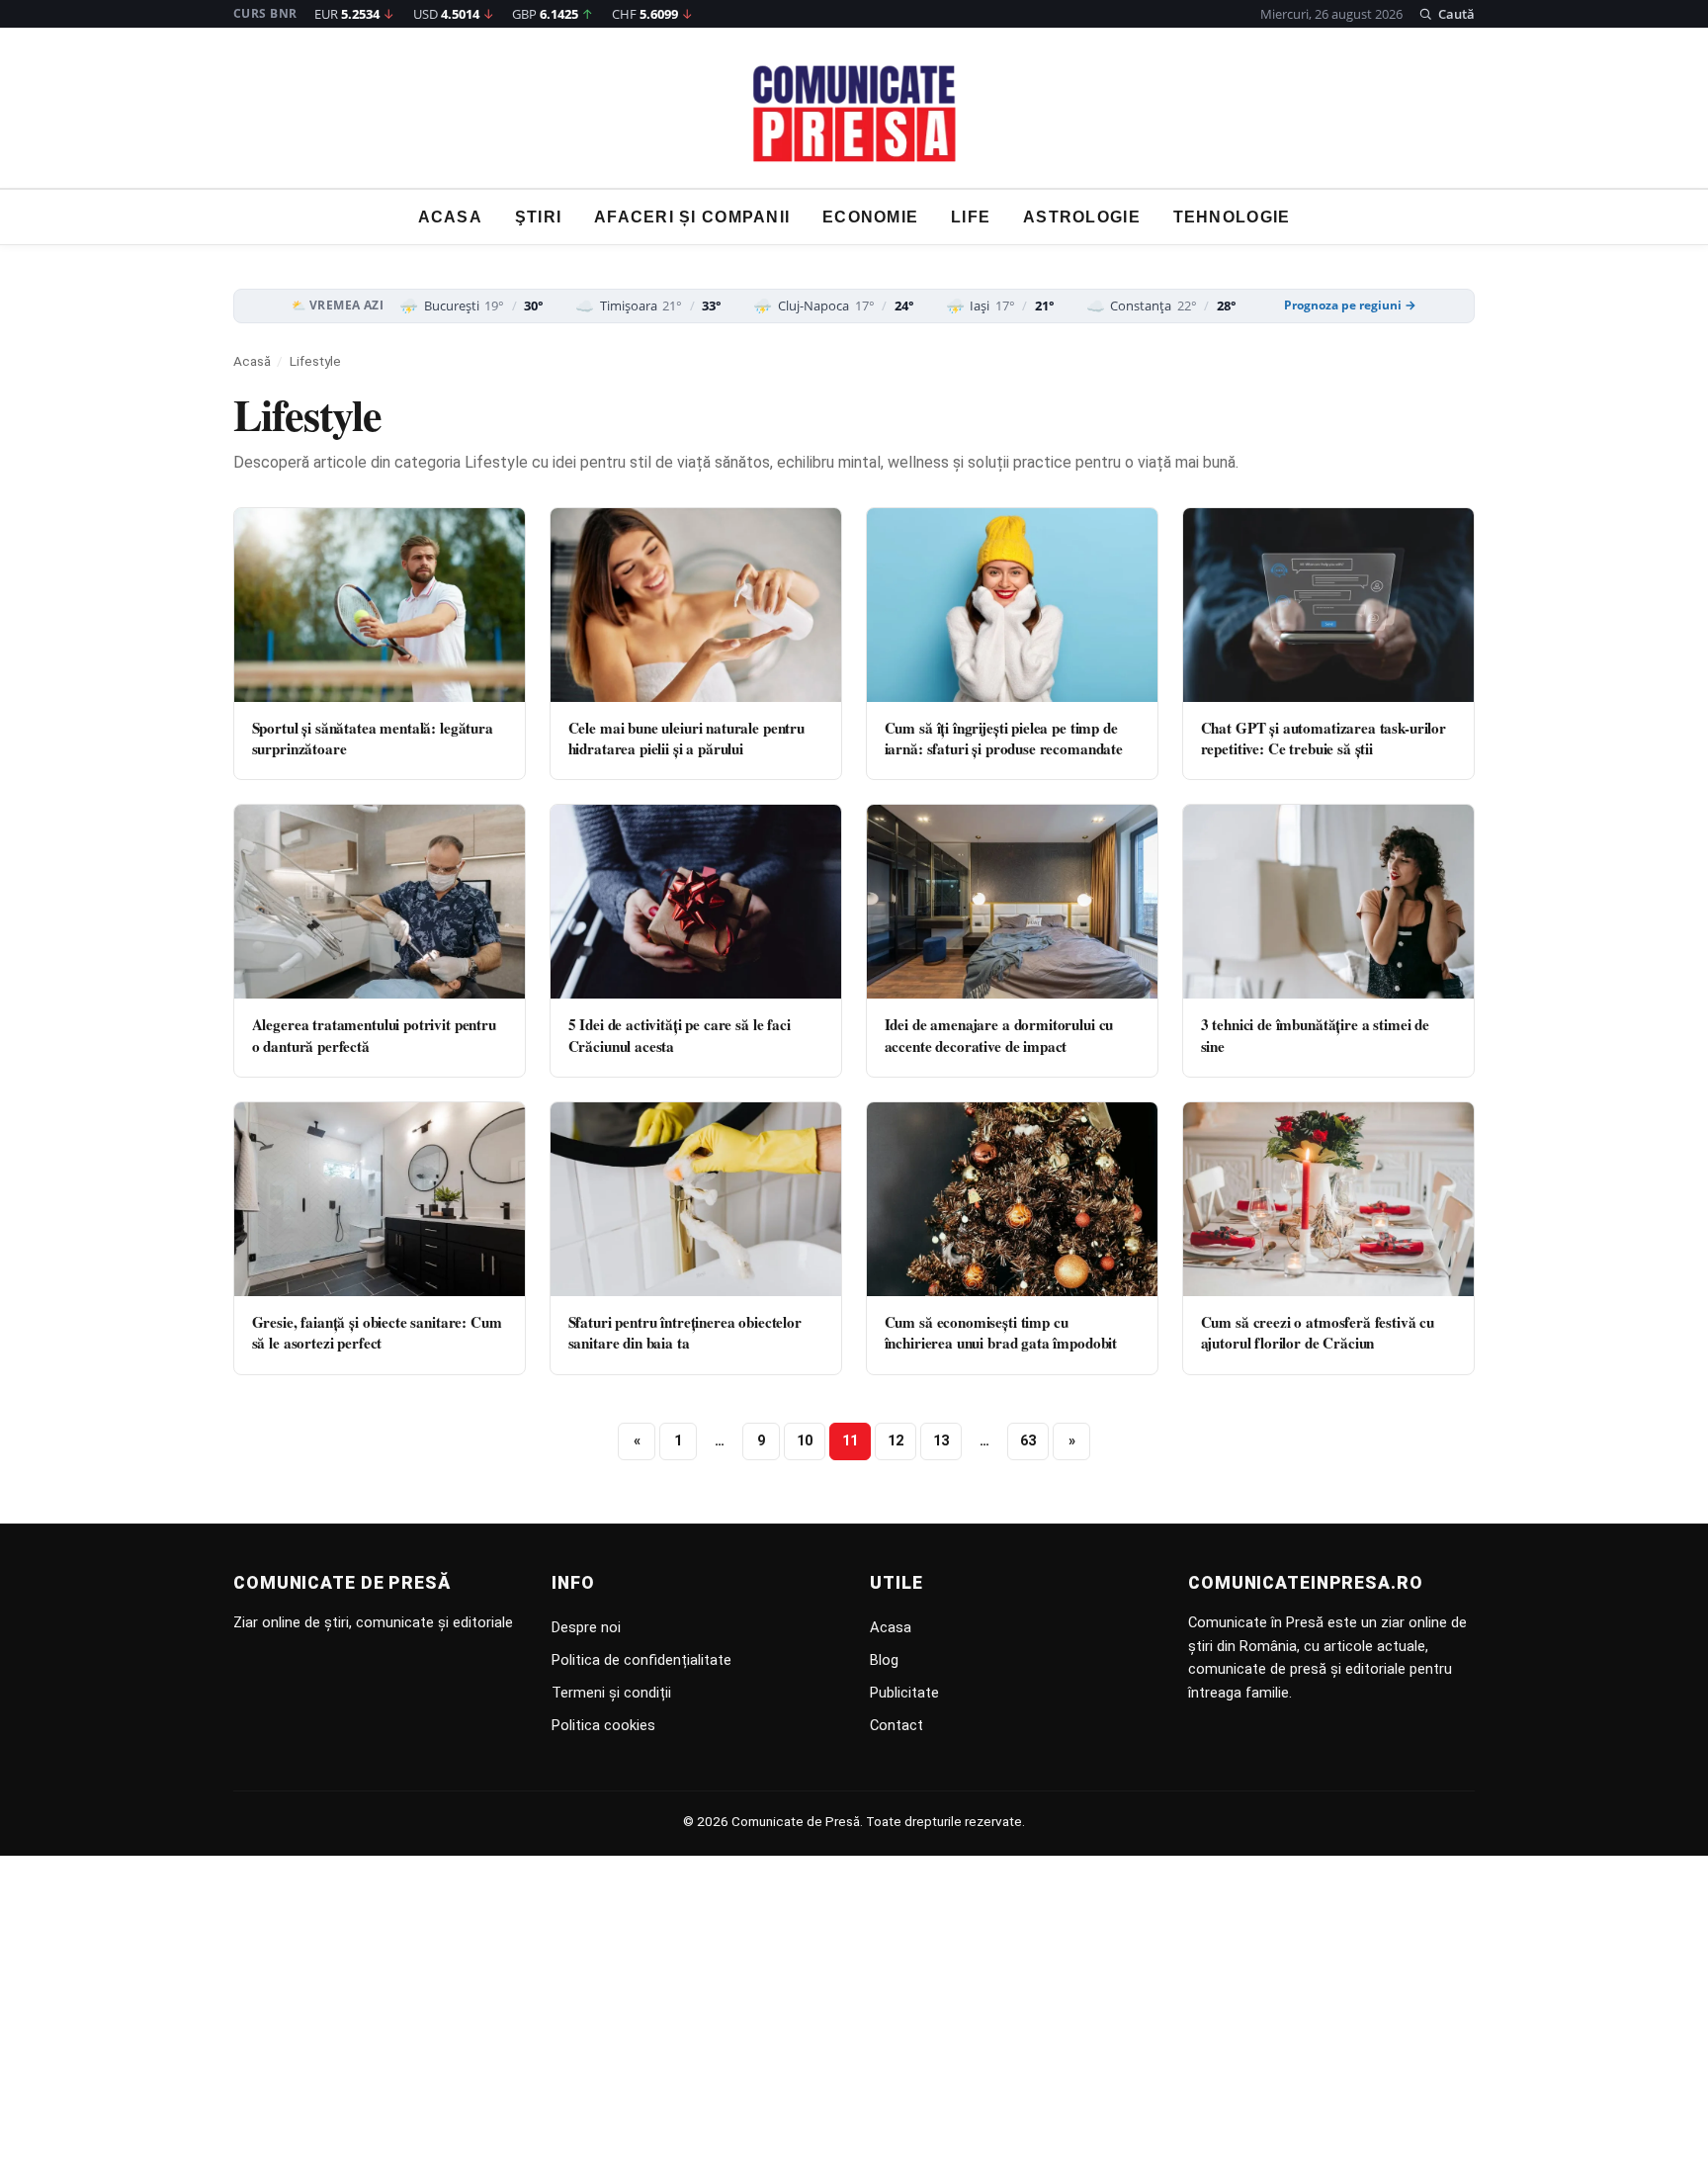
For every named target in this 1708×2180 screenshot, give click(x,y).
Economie (870, 217)
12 (896, 1441)
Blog (884, 1660)
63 (1028, 1441)
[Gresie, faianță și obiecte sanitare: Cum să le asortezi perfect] (380, 1199)
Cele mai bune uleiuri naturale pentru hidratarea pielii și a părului (686, 738)
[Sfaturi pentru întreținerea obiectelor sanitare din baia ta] (696, 1199)
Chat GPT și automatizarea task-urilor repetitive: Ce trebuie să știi (1324, 738)
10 (805, 1441)
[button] (1447, 14)
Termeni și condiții (611, 1693)
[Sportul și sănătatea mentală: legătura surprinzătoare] (380, 605)
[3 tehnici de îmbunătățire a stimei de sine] (1328, 902)
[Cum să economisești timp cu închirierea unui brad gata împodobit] (1012, 1199)
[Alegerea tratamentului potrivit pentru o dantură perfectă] (380, 902)
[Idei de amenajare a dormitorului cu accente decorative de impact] (1012, 902)
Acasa (450, 217)
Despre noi (586, 1627)
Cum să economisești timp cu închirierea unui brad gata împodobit (1001, 1332)
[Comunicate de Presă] (854, 114)
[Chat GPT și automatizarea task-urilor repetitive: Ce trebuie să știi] (1328, 605)
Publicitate (904, 1693)
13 (941, 1441)
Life (971, 217)
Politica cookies (603, 1725)
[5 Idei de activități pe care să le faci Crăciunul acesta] (696, 902)
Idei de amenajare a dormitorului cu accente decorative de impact (999, 1035)
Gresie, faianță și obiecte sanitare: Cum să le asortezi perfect (377, 1332)
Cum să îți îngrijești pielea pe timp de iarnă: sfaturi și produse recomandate (1004, 738)
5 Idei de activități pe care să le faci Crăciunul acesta (680, 1035)
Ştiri (538, 217)
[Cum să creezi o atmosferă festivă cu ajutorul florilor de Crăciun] (1328, 1199)
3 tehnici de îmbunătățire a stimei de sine (1315, 1035)
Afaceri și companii (692, 217)
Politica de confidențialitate (641, 1660)
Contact (897, 1725)
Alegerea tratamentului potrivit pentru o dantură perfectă (374, 1035)
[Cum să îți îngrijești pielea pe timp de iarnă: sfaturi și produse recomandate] (1012, 605)
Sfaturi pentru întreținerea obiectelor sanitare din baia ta (685, 1332)
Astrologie (1082, 217)
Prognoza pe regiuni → (1350, 305)
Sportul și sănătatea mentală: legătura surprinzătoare (373, 738)
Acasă (252, 361)
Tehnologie (1232, 217)
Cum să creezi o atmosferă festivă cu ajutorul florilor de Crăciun (1318, 1332)
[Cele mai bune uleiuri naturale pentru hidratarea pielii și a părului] (696, 605)
